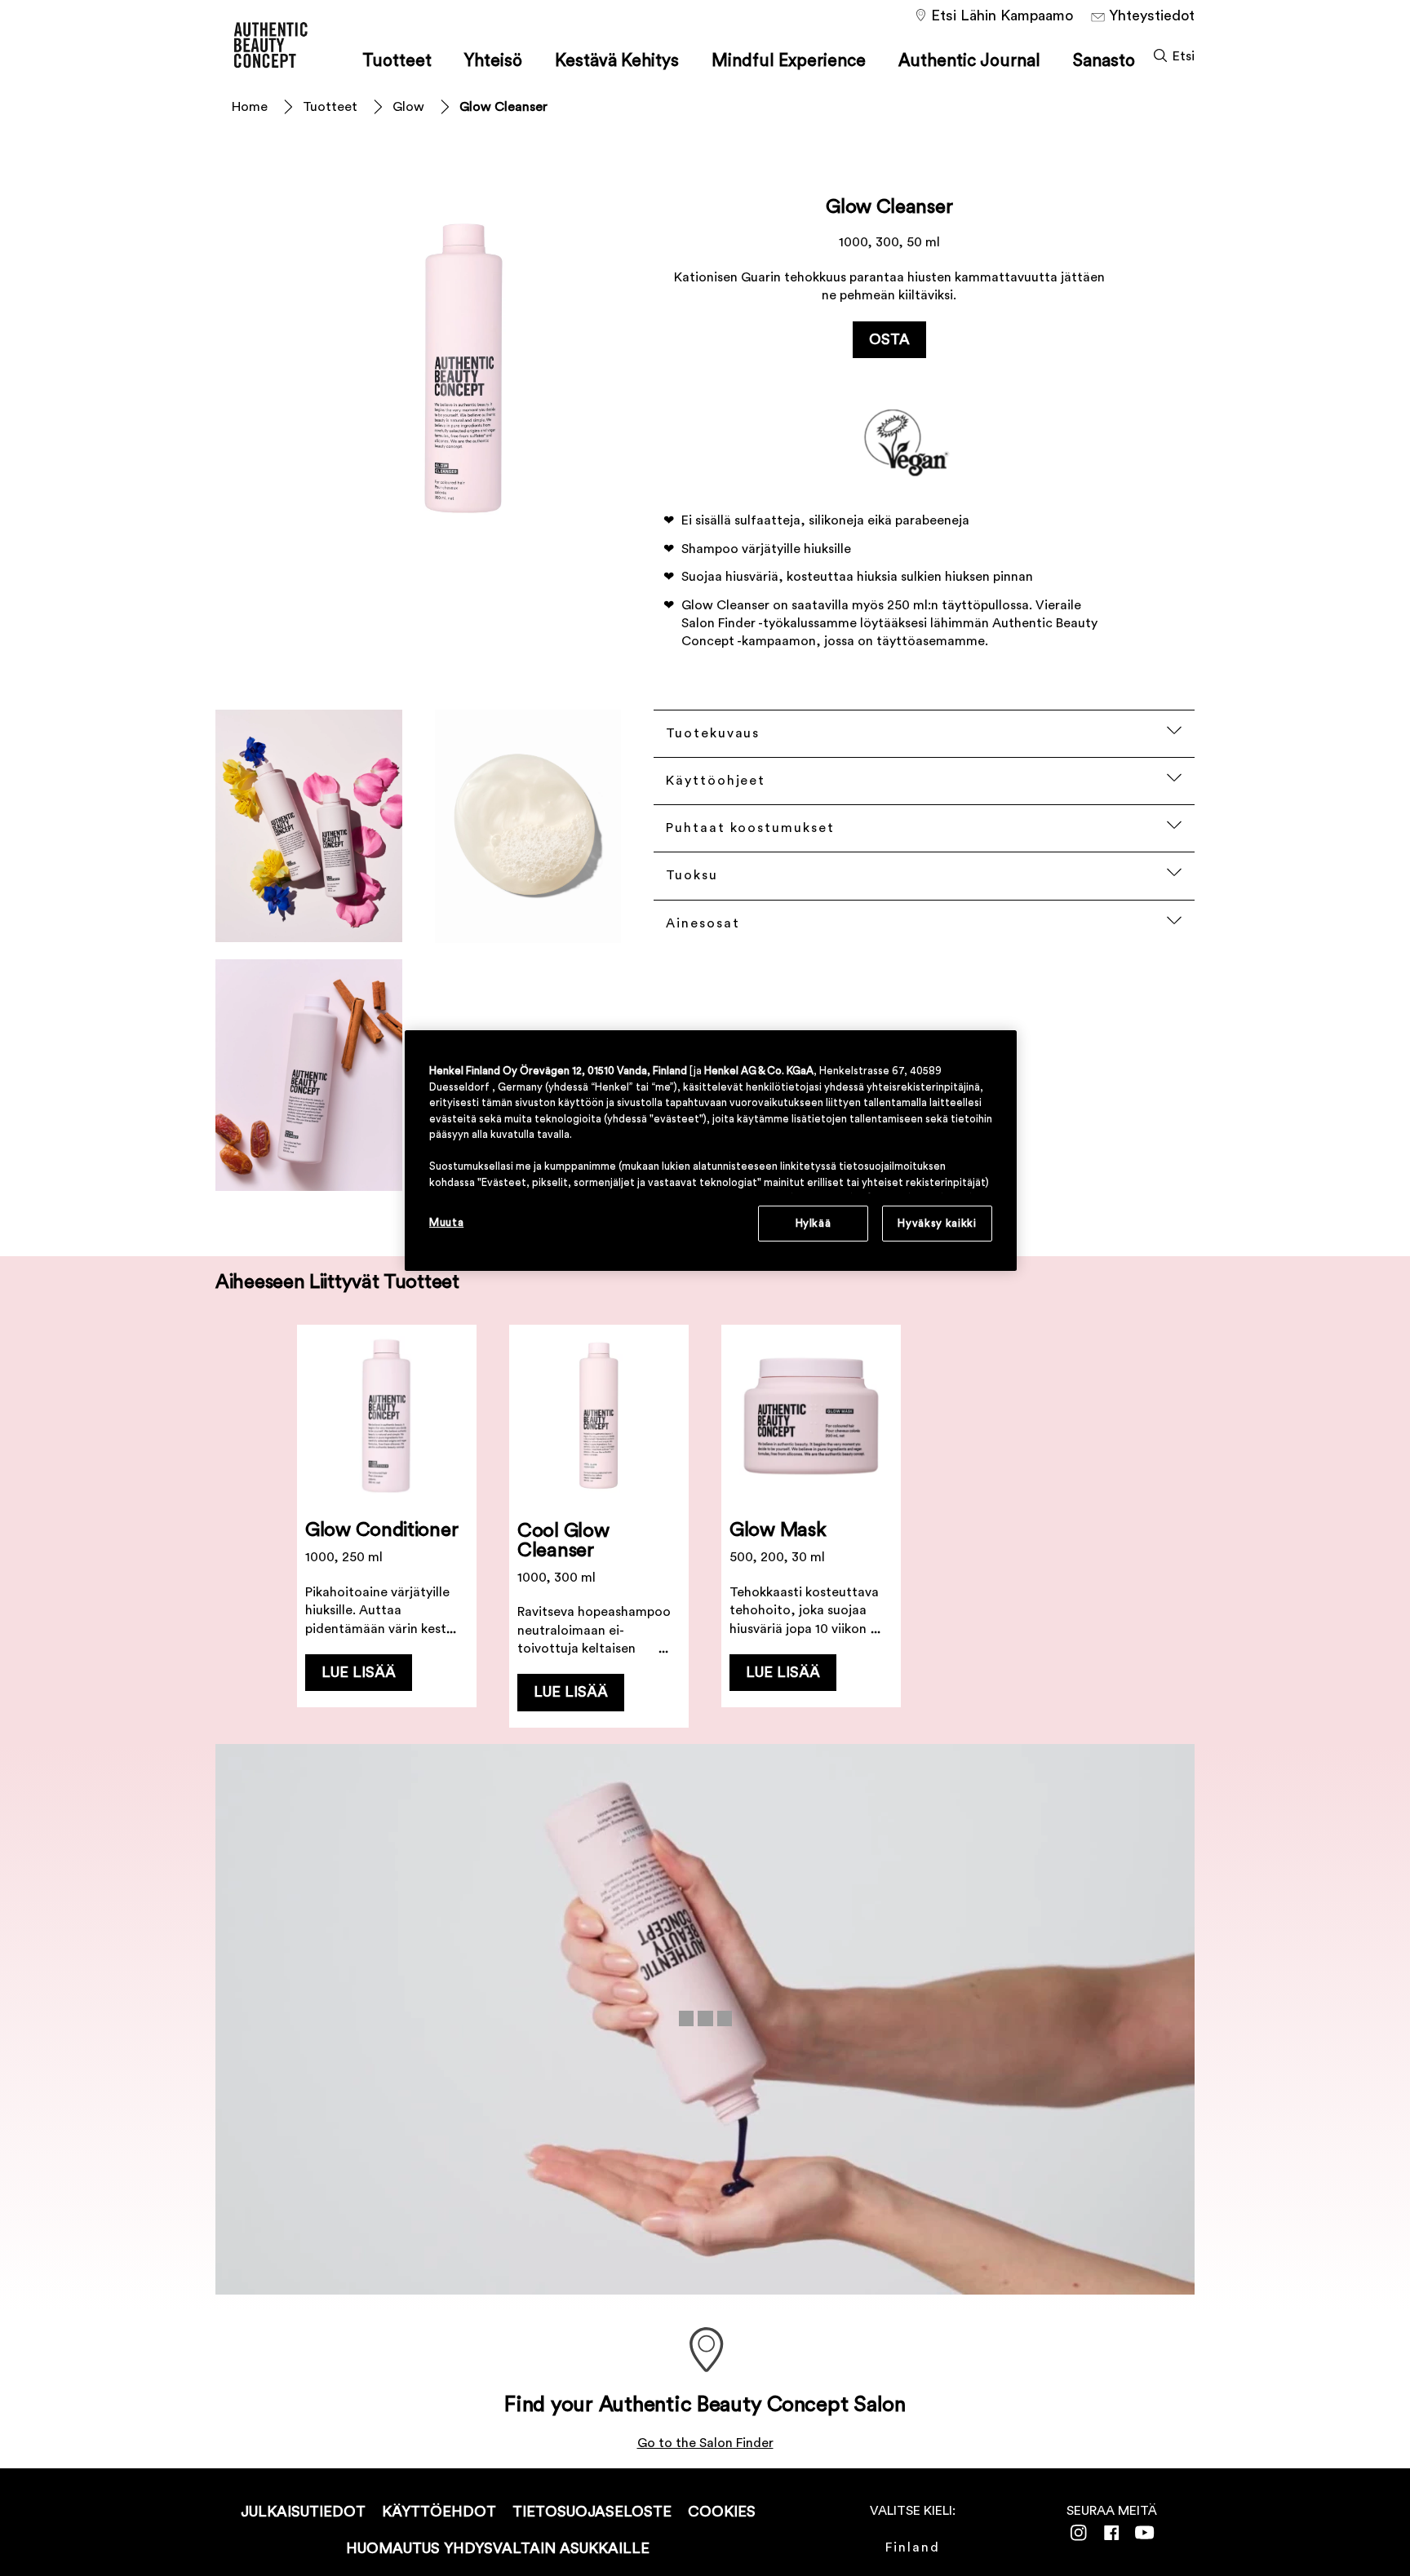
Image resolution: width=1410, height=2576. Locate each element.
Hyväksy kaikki (937, 1223)
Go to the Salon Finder (705, 2443)
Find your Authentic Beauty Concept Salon (705, 2405)
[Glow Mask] (811, 1526)
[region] (711, 1151)
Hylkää (814, 1223)
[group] (705, 1526)
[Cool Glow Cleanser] (599, 1526)
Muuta (446, 1222)
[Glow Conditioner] (387, 1526)
